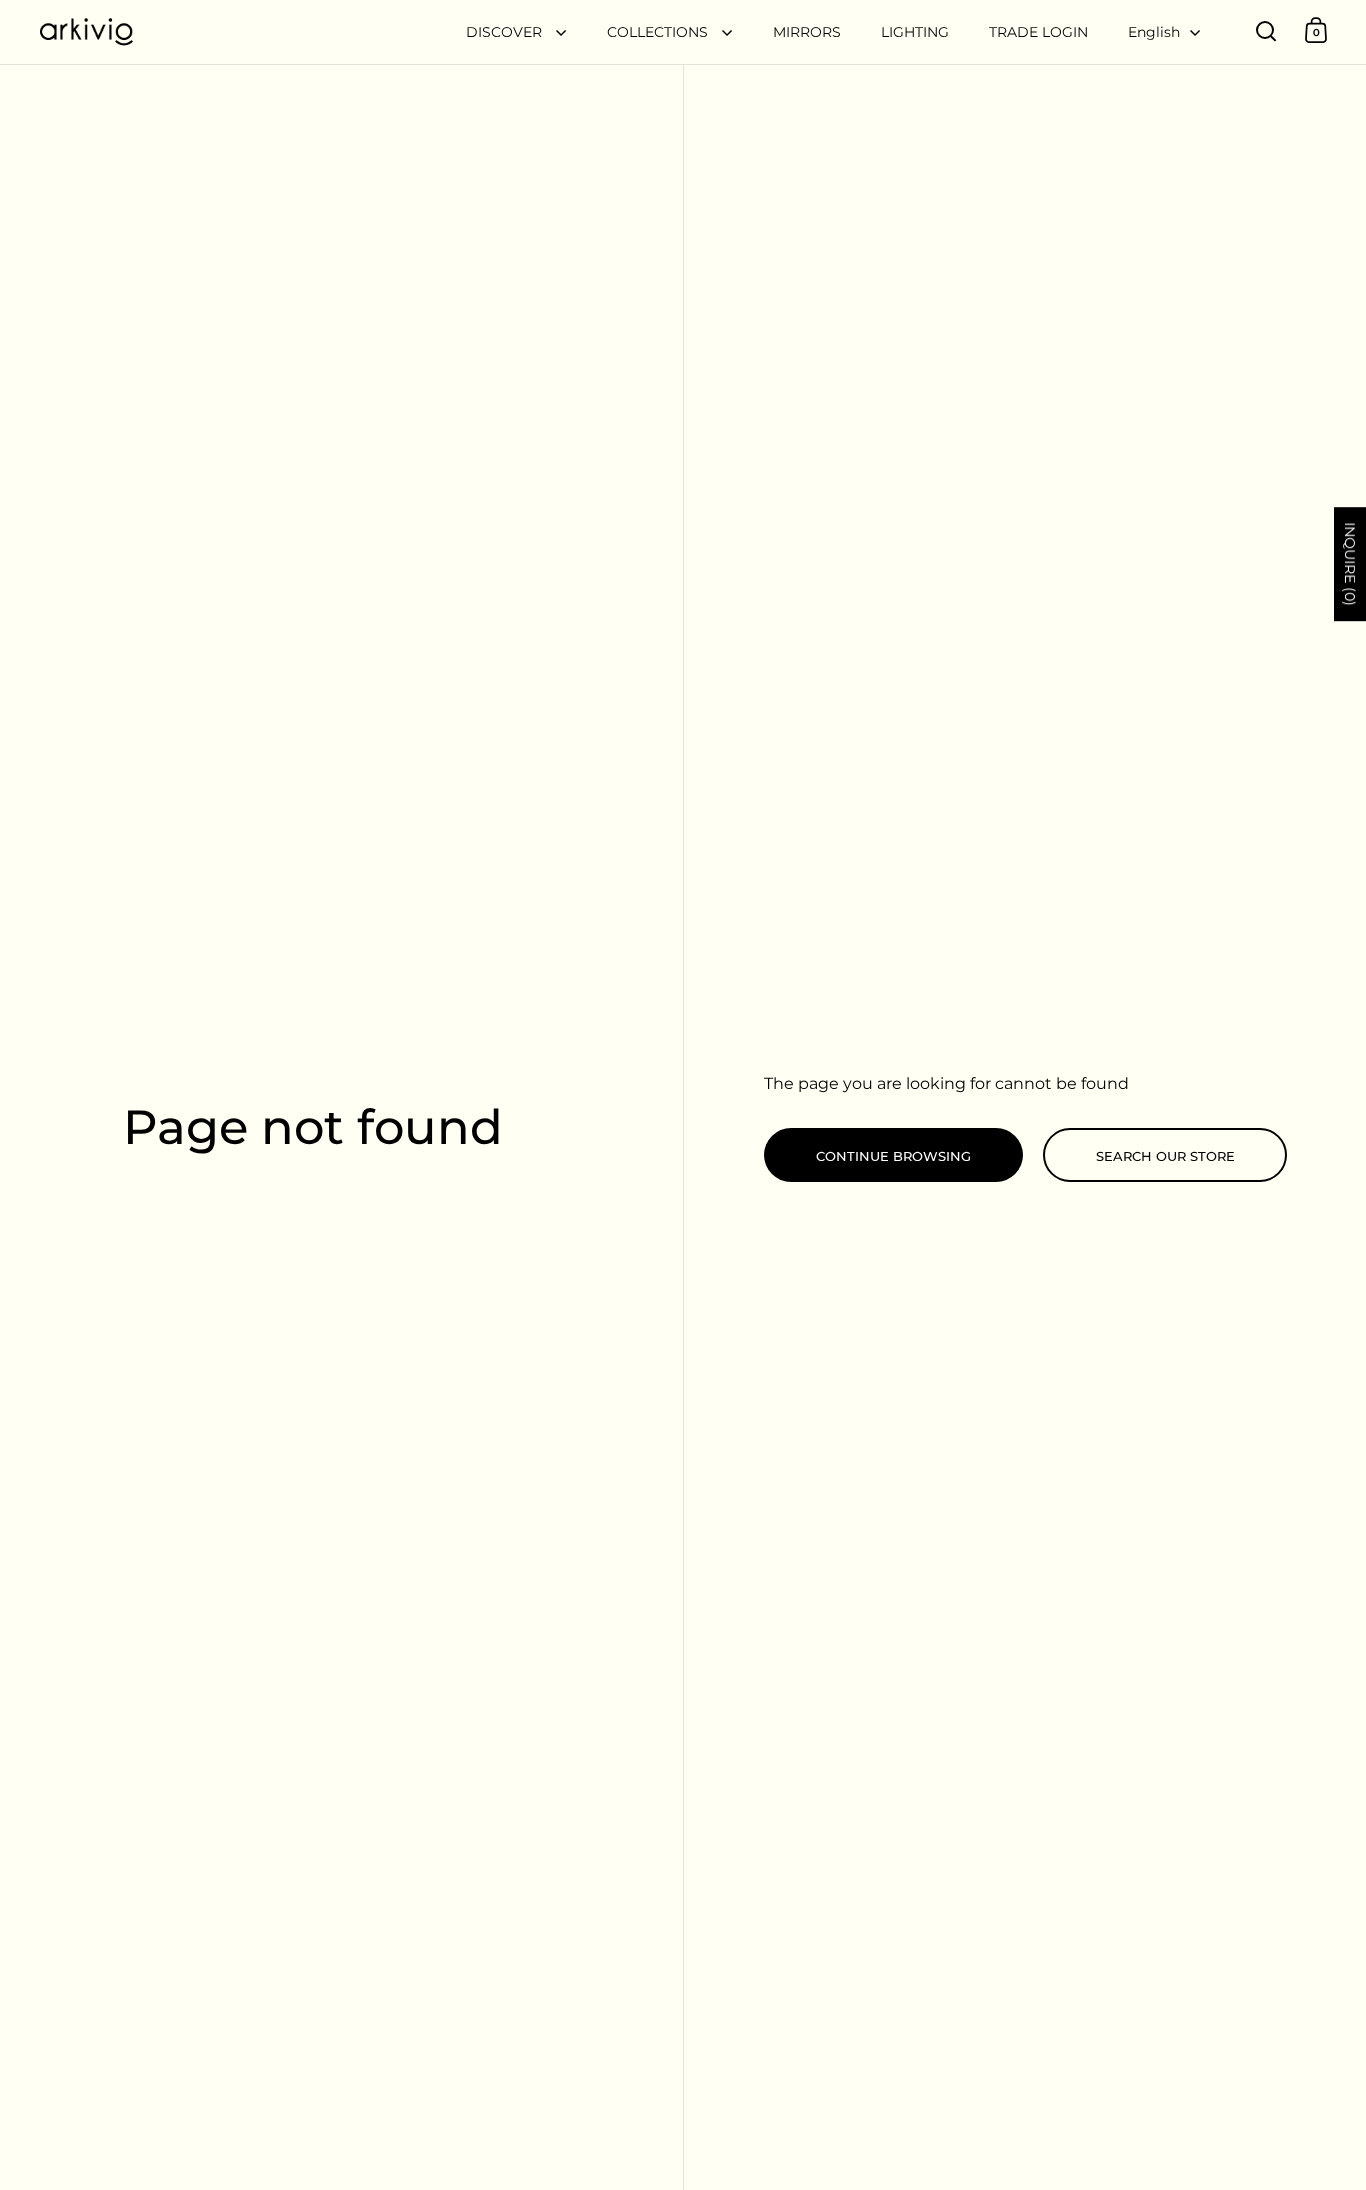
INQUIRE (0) (1350, 564)
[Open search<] (1266, 30)
